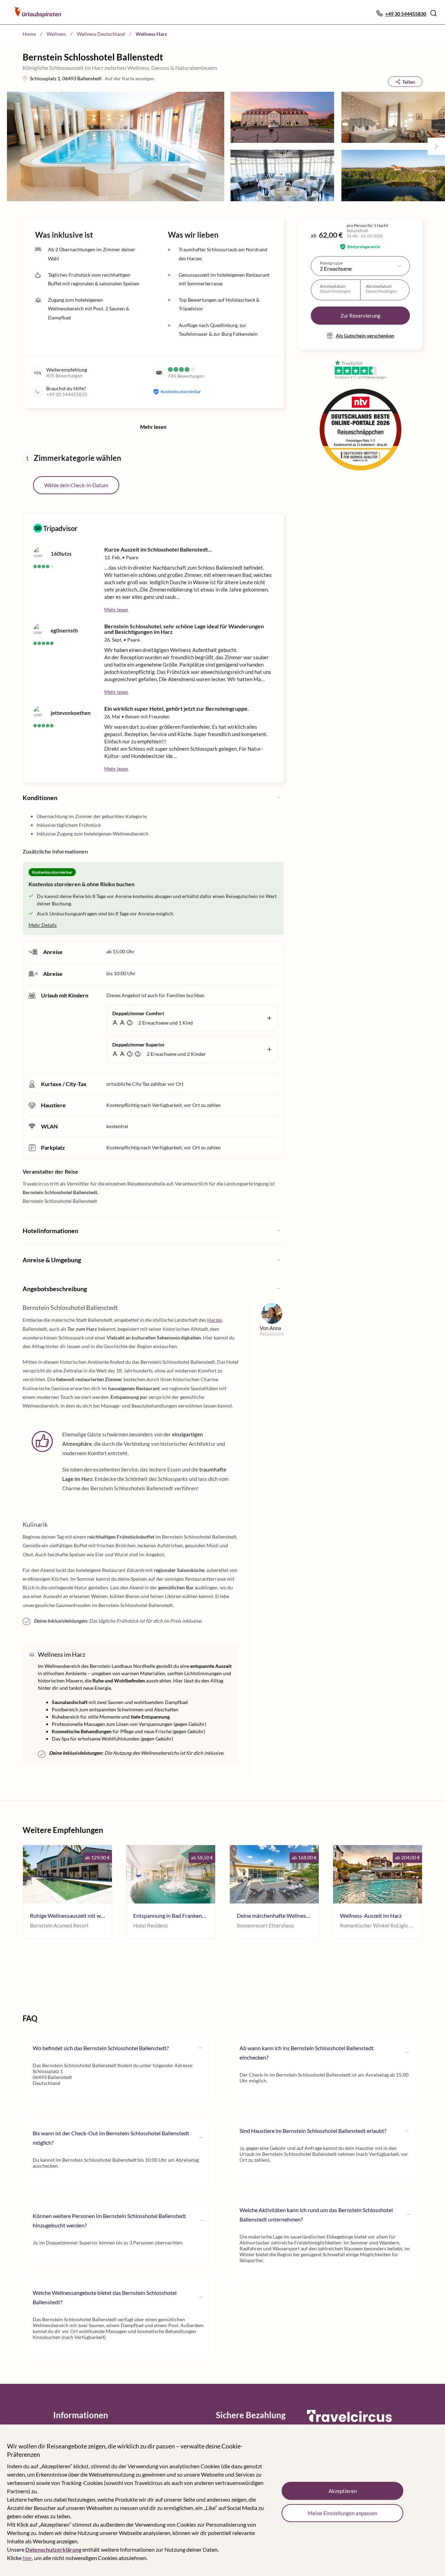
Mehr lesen (116, 609)
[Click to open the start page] (349, 2421)
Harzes (215, 1320)
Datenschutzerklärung (53, 2549)
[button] (434, 13)
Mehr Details (43, 925)
